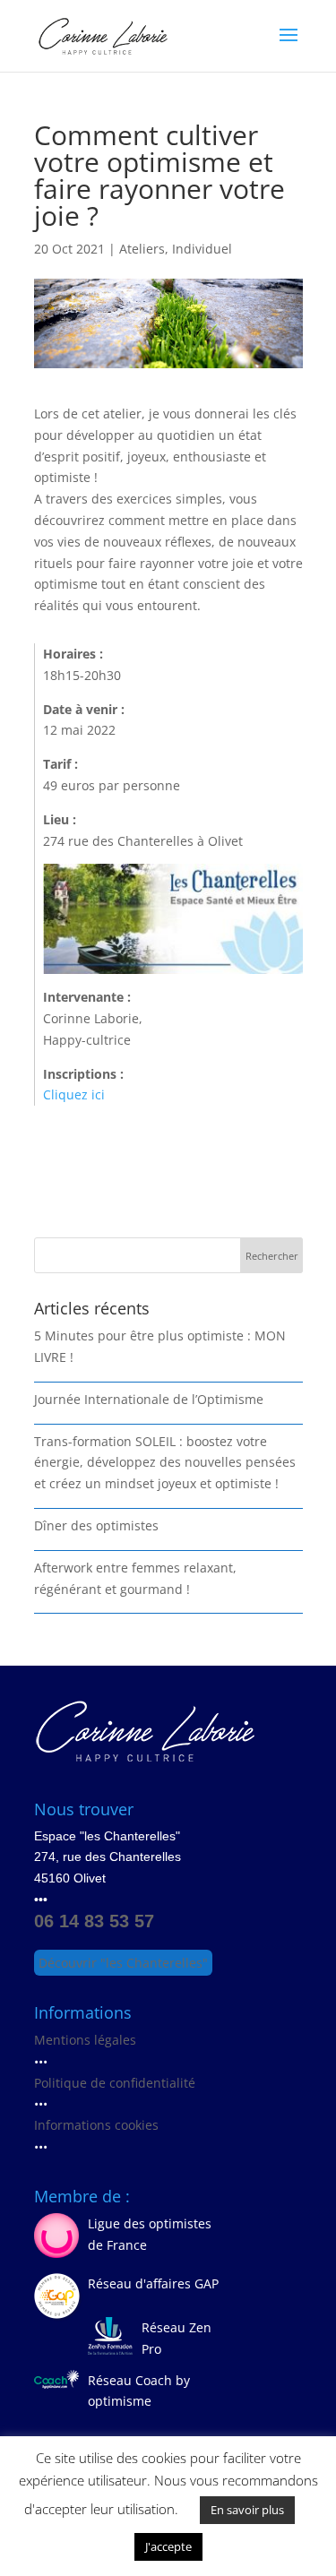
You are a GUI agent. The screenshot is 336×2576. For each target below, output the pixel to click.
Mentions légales (85, 2040)
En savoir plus (247, 2510)
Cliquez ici (74, 1094)
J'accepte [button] (168, 2546)
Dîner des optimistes (96, 1525)
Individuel (202, 249)
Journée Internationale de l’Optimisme (149, 1399)
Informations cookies (96, 2125)
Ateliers (142, 249)
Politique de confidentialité (115, 2083)
